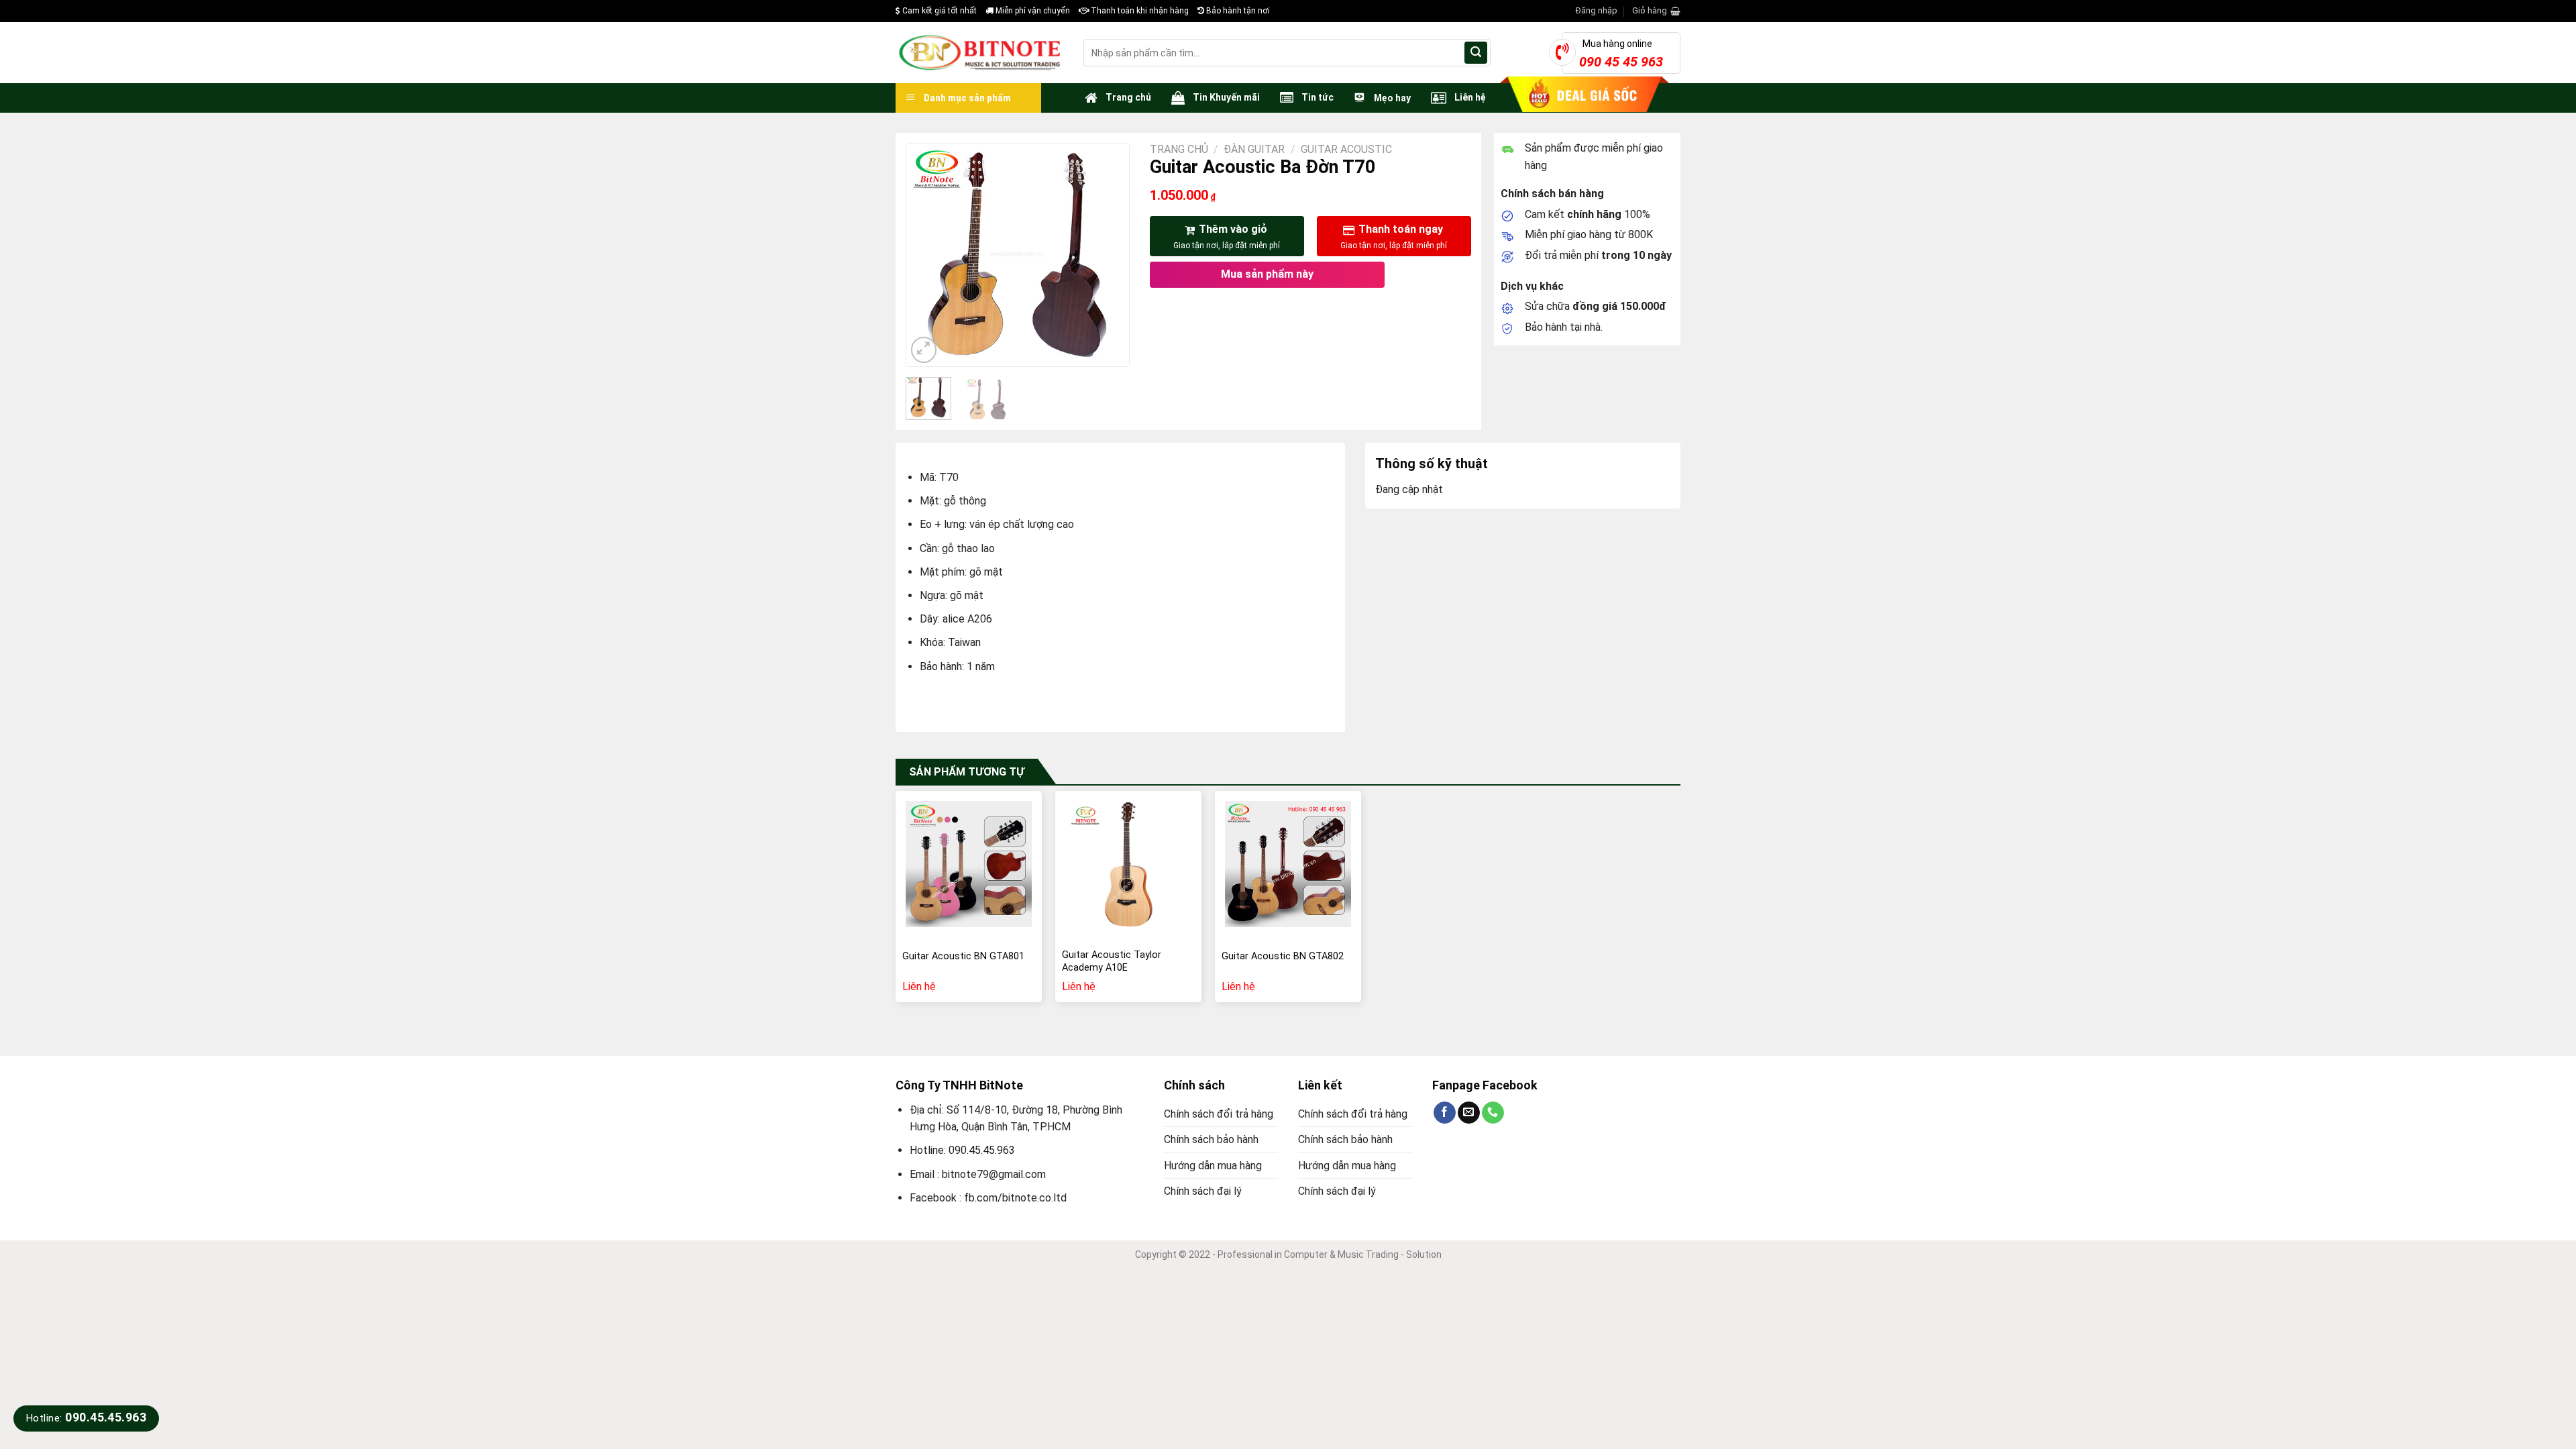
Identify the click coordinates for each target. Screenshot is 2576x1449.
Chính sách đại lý (1203, 1191)
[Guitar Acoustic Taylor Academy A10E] (1128, 864)
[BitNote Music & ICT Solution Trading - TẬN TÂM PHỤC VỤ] (979, 53)
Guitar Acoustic (1346, 149)
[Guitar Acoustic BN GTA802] (1288, 864)
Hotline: (86, 1418)
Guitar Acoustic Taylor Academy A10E (1112, 961)
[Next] (1108, 255)
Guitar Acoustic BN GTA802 (1283, 956)
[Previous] (928, 255)
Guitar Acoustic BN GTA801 (963, 956)
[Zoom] (924, 350)
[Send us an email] (1469, 1113)
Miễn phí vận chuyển (1032, 11)
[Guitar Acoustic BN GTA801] (969, 864)
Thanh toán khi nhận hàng (1139, 11)
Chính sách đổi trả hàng (1219, 1114)
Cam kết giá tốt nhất (938, 11)
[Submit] (1476, 53)
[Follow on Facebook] (1445, 1113)
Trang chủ (1179, 149)
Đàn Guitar (1254, 149)
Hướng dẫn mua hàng (1213, 1166)
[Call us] (1493, 1113)
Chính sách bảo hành (1211, 1139)
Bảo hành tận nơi (1237, 11)
